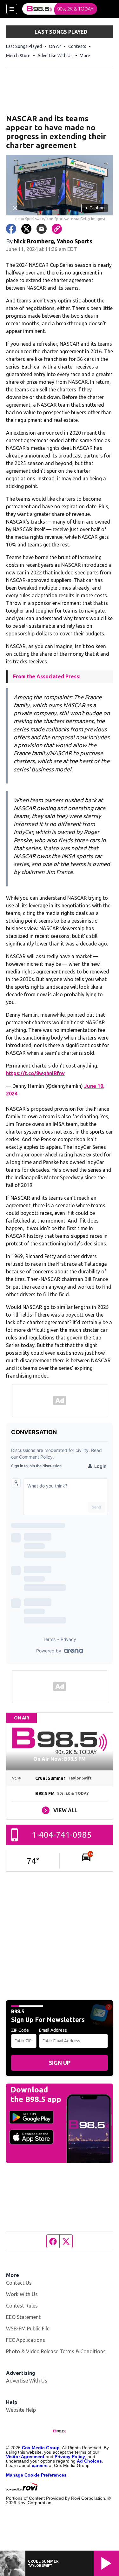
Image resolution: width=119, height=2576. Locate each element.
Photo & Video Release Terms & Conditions (56, 2351)
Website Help (21, 2410)
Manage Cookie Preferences (36, 2475)
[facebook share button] (11, 229)
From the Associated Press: (47, 676)
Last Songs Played (24, 46)
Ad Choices (89, 2461)
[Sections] (12, 9)
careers (40, 2465)
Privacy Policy (70, 2457)
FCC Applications (26, 2340)
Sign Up (60, 2063)
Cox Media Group (41, 2448)
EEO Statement (23, 2317)
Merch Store (18, 56)
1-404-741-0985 (62, 1835)
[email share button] (42, 229)
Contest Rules (22, 2306)
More (85, 56)
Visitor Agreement (25, 2457)
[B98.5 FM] (60, 9)
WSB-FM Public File (28, 2329)
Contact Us (19, 2283)
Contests (77, 46)
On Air (55, 46)
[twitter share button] (26, 229)
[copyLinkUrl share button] (57, 229)
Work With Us (22, 2294)
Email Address (53, 2030)
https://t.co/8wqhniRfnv (35, 1073)
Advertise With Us (55, 56)
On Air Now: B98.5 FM (60, 1759)
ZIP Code (20, 2030)
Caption (95, 208)
